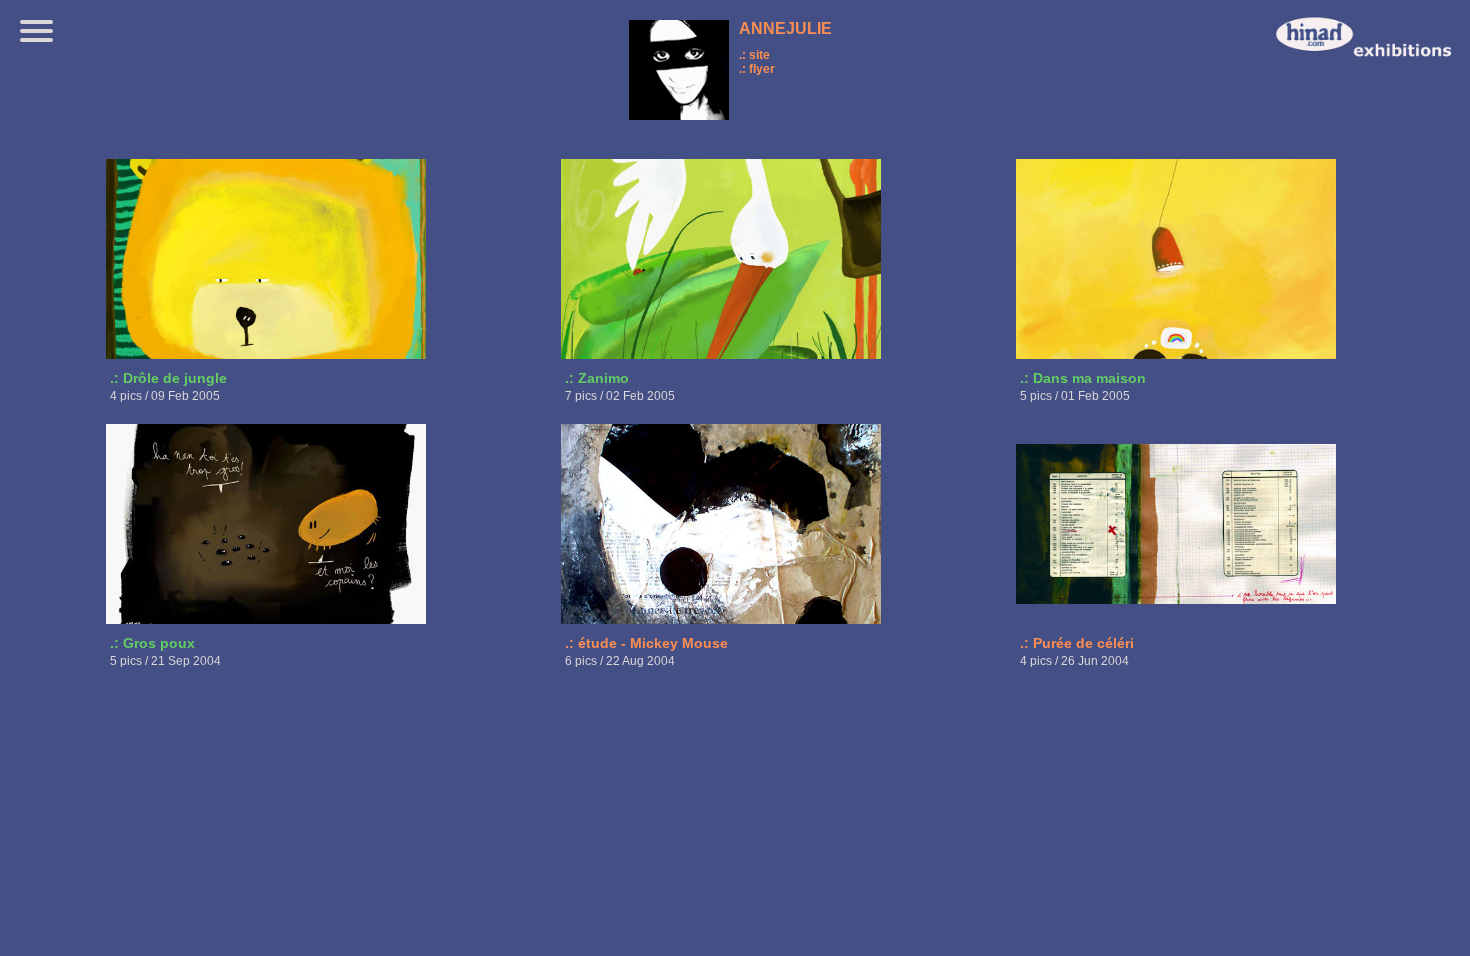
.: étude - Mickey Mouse (646, 643)
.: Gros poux (152, 643)
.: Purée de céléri (1077, 643)
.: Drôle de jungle (168, 378)
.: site (754, 55)
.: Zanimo (597, 378)
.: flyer (757, 69)
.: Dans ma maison (1083, 378)
